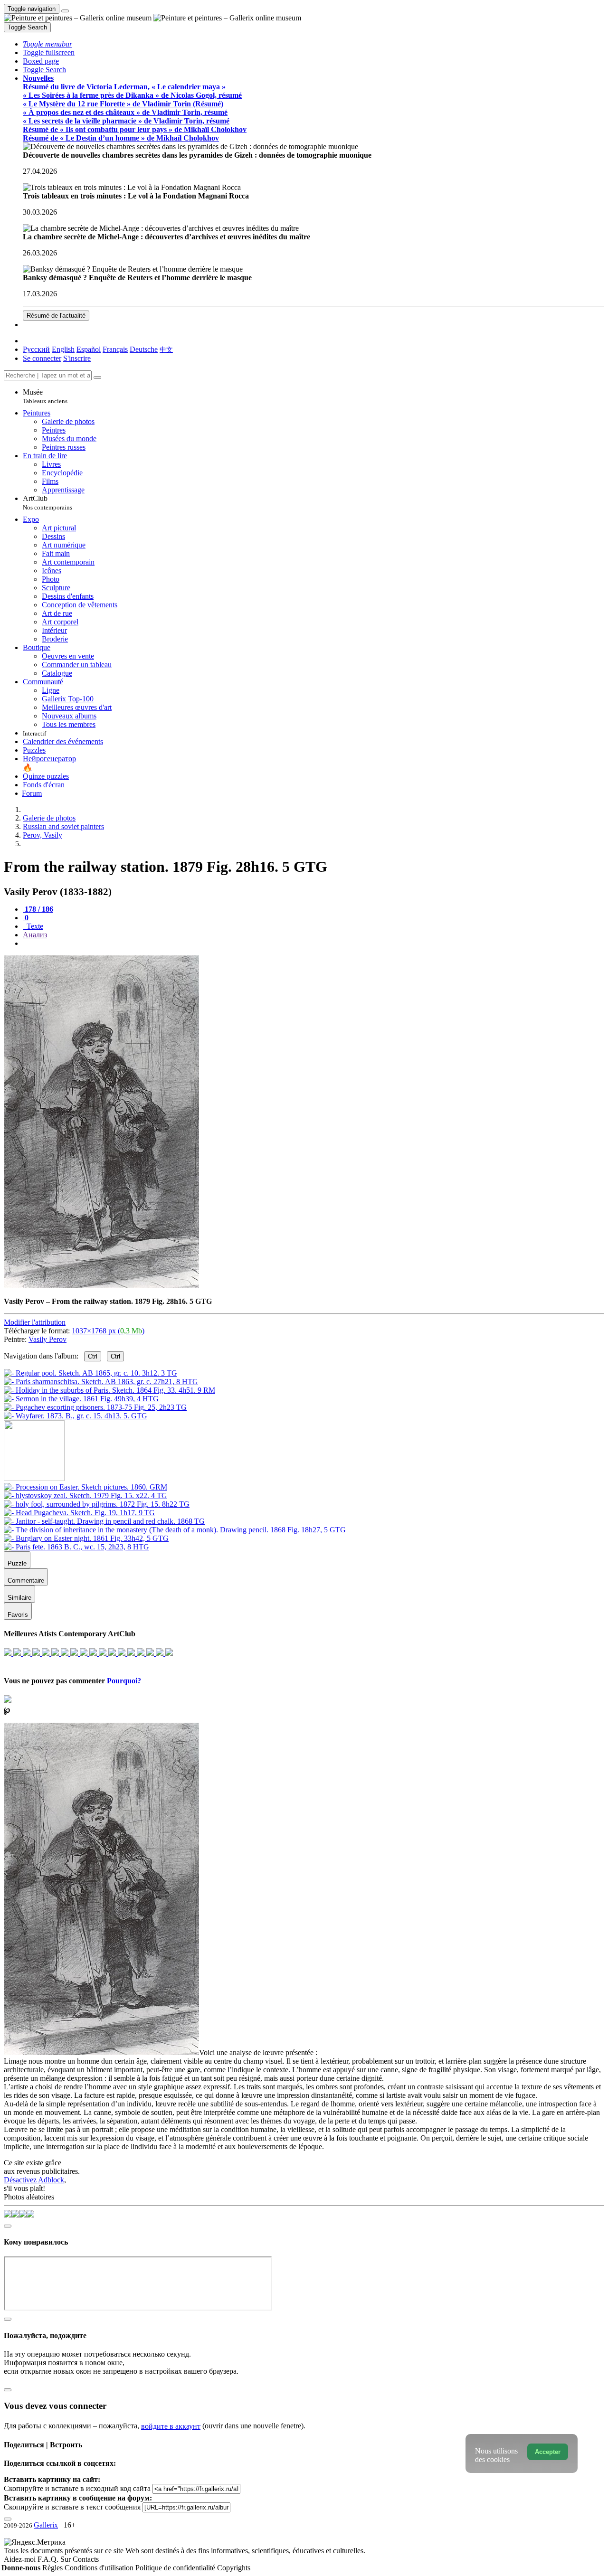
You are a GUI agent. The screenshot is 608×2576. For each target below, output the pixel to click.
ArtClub (47, 503)
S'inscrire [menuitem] (77, 358)
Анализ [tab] (35, 935)
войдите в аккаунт (171, 2426)
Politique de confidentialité (176, 2568)
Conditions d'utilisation (100, 2568)
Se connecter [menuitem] (42, 358)
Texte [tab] (34, 926)
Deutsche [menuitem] (144, 349)
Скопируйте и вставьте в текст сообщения (72, 2507)
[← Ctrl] (76, 1416)
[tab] (38, 909)
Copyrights (234, 2568)
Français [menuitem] (115, 349)
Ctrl (93, 1356)
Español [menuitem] (89, 349)
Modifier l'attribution (35, 1322)
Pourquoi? (124, 1681)
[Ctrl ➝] (85, 1487)
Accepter (548, 2452)
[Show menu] (65, 11)
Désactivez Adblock (34, 2180)
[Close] (97, 377)
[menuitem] (166, 349)
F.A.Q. (49, 2559)
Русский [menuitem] (36, 349)
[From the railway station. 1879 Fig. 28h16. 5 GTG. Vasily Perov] (101, 1285)
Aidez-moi (21, 2559)
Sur (66, 2559)
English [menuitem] (63, 349)
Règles (53, 2568)
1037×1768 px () (108, 1331)
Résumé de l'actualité (56, 316)
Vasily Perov (47, 1339)
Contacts (86, 2559)
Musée (45, 396)
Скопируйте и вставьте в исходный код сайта (77, 2488)
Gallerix (46, 2525)
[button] (47, 44)
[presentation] (313, 944)
